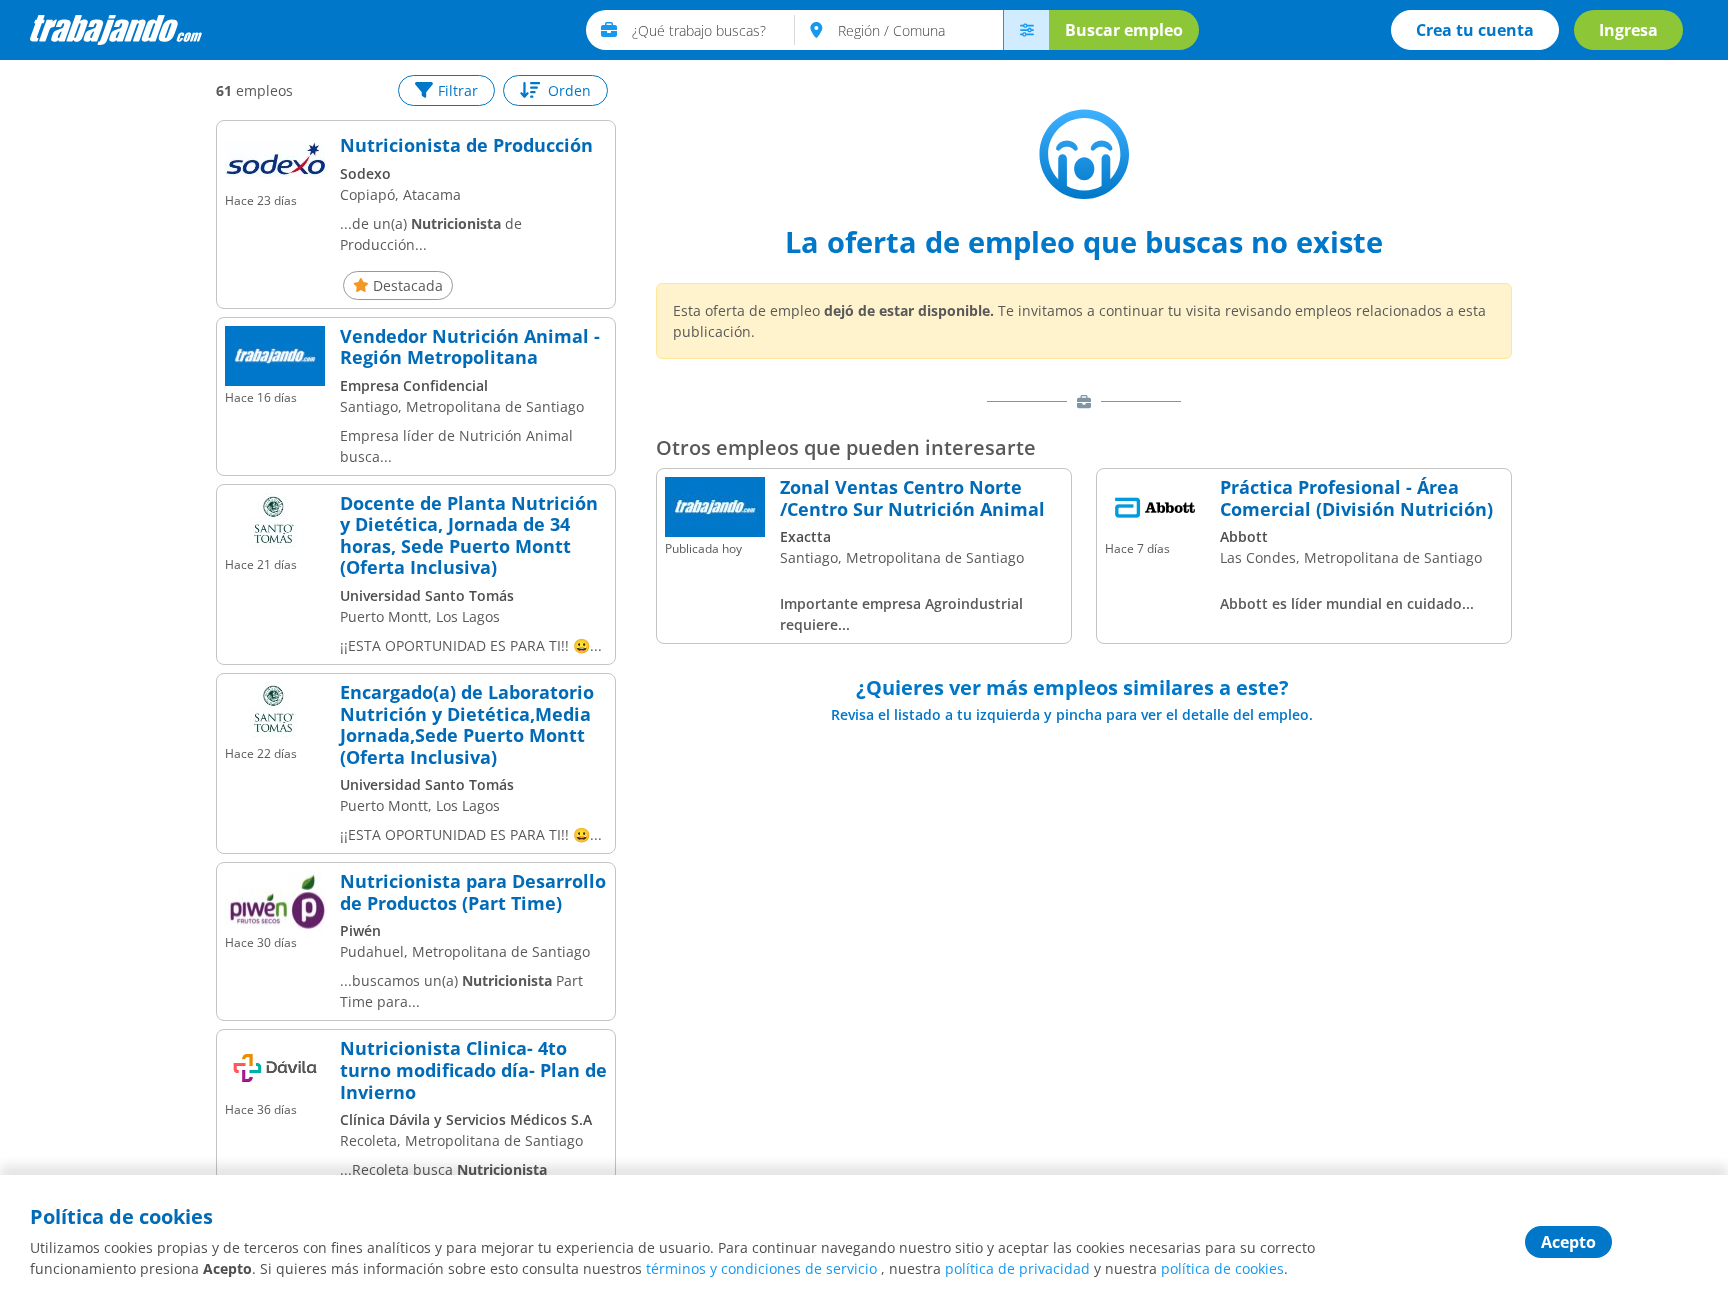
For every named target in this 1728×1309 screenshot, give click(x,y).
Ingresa (1628, 30)
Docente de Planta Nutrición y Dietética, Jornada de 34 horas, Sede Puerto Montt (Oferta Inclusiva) (469, 536)
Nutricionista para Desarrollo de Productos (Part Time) (473, 892)
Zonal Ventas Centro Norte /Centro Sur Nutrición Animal (912, 498)
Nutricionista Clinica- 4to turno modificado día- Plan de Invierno (473, 1070)
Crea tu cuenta (1475, 30)
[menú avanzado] (1026, 30)
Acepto (1568, 1242)
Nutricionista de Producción (466, 146)
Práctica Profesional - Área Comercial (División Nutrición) (1356, 498)
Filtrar (458, 90)
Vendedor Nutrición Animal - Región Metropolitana (470, 347)
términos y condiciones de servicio (761, 1268)
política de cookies (1222, 1268)
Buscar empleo (1124, 30)
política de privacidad (1017, 1268)
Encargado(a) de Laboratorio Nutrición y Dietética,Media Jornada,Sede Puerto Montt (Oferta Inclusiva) (467, 725)
